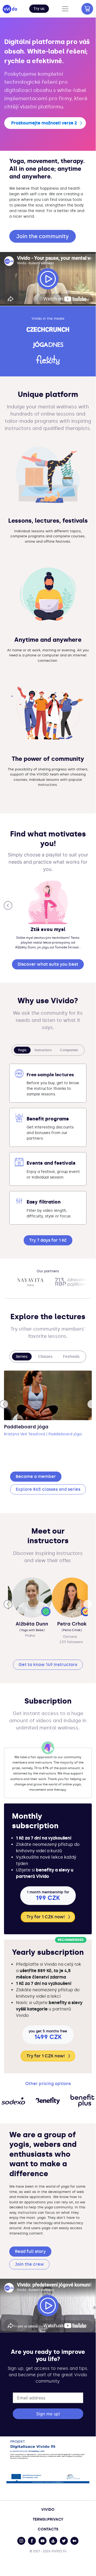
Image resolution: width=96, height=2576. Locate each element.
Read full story (30, 2251)
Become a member (36, 1476)
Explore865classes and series (48, 1489)
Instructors (43, 1050)
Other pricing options (48, 2084)
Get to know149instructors (48, 1665)
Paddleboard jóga (26, 1427)
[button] (39, 9)
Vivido (48, 2510)
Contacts (48, 2529)
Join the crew (29, 2264)
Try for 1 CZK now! (46, 1917)
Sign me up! (48, 2414)
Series (22, 1357)
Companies (69, 1050)
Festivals (71, 1357)
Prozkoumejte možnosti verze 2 (44, 123)
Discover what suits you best (48, 964)
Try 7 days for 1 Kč (48, 1240)
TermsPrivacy (48, 2519)
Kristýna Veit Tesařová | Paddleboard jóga (43, 1434)
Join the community (43, 236)
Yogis (22, 1050)
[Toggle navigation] (65, 9)
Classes (45, 1357)
